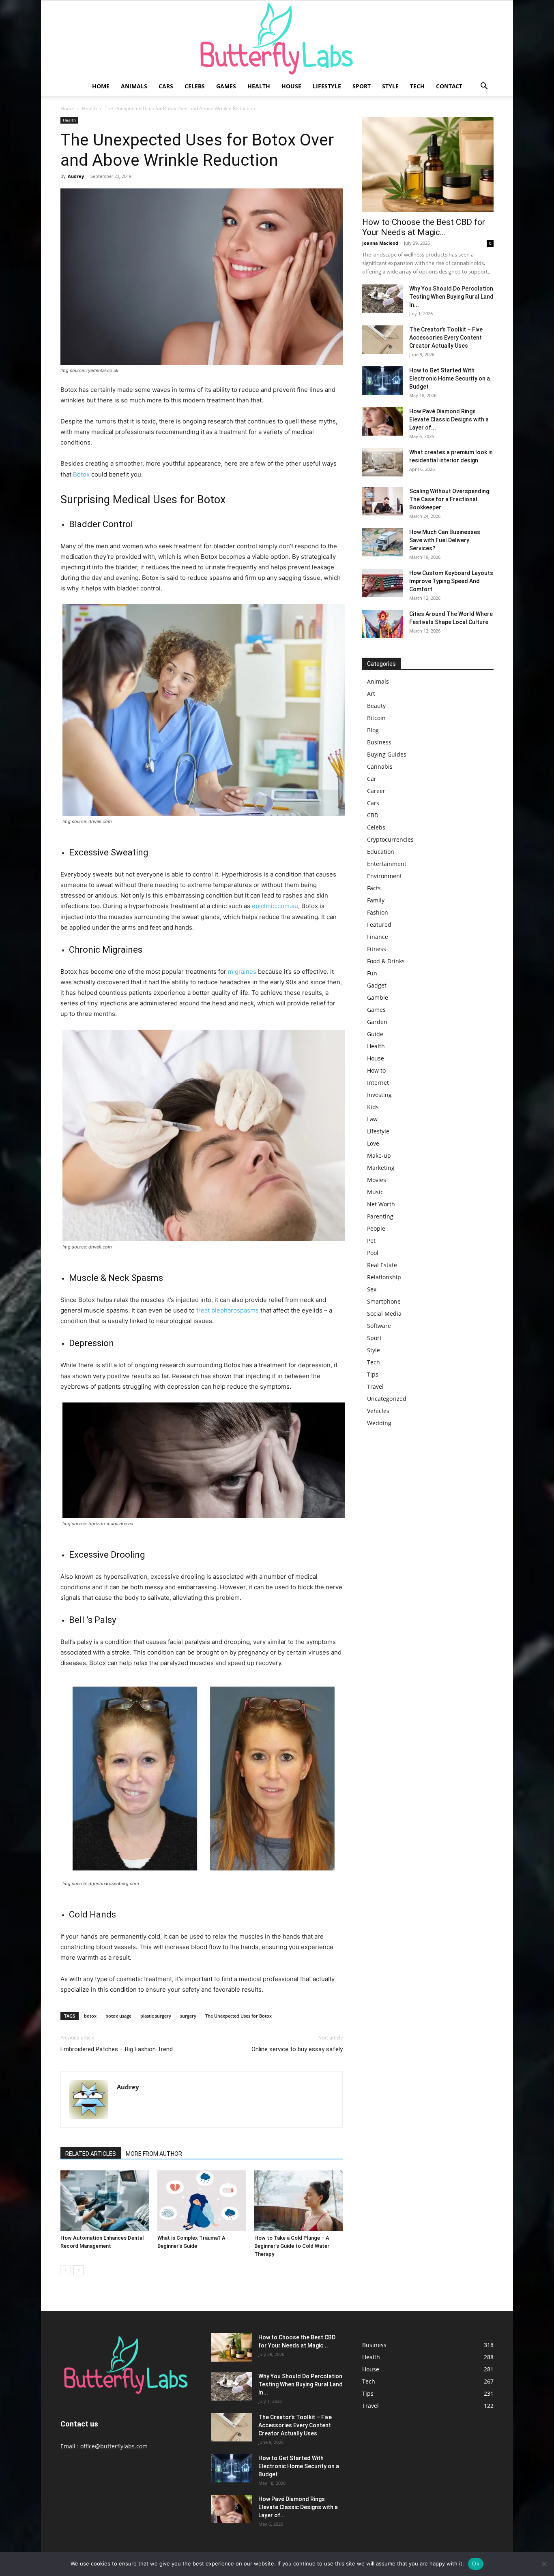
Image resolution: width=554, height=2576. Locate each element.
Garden (377, 1022)
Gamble (378, 997)
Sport (362, 86)
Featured (379, 925)
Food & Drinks (386, 961)
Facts (374, 888)
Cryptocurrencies (390, 839)
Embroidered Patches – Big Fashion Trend (117, 2049)
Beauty (376, 706)
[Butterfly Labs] (277, 39)
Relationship (384, 1277)
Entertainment (387, 864)
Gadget (377, 985)
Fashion (378, 912)
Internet (378, 1083)
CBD (373, 815)
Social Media (384, 1314)
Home (101, 86)
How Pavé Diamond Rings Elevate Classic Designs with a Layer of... (449, 419)
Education (381, 852)
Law (372, 1119)
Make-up (379, 1155)
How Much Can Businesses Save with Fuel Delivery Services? (445, 540)
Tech (417, 86)
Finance (378, 937)
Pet (371, 1241)
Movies (377, 1180)
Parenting (380, 1216)
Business (379, 742)
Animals (134, 86)
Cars (166, 86)
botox (90, 2016)
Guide (375, 1034)
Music (375, 1192)
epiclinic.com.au (275, 906)
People (376, 1228)
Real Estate (382, 1265)
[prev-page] (65, 2270)
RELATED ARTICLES (91, 2154)
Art (371, 694)
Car (372, 779)
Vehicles (378, 1411)
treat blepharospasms (228, 1310)
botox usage (118, 2016)
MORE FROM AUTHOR (154, 2154)
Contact (449, 86)
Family (376, 900)
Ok (476, 2563)
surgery (188, 2016)
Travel (375, 1386)
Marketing (381, 1168)
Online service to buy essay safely (297, 2049)
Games (226, 86)
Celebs (195, 86)
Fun (372, 973)
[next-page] (78, 2270)
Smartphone (384, 1301)
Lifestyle (327, 86)
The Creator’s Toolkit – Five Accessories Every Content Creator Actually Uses (446, 338)
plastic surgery (156, 2016)
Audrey (76, 176)
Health (259, 86)
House (291, 86)
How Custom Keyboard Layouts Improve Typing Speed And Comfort (451, 581)
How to (376, 1070)
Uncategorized (387, 1399)
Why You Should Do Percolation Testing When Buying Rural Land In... (451, 297)
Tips (373, 1374)
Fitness (377, 949)
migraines (242, 972)
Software (379, 1326)
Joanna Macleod (380, 243)
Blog (373, 730)
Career (376, 791)
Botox (81, 474)
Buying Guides (387, 754)
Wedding (379, 1423)
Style (390, 86)
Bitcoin (376, 718)
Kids (373, 1107)
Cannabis (380, 766)
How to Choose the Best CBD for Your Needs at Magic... (424, 227)
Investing (379, 1095)
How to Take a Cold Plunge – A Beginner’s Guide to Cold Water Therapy (292, 2246)
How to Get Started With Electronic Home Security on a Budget (450, 378)
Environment (384, 876)
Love (373, 1143)
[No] (544, 2564)
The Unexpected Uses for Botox (238, 2016)
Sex (372, 1289)
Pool (373, 1253)
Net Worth (381, 1204)
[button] (484, 87)
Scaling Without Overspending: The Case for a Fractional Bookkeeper (450, 499)
